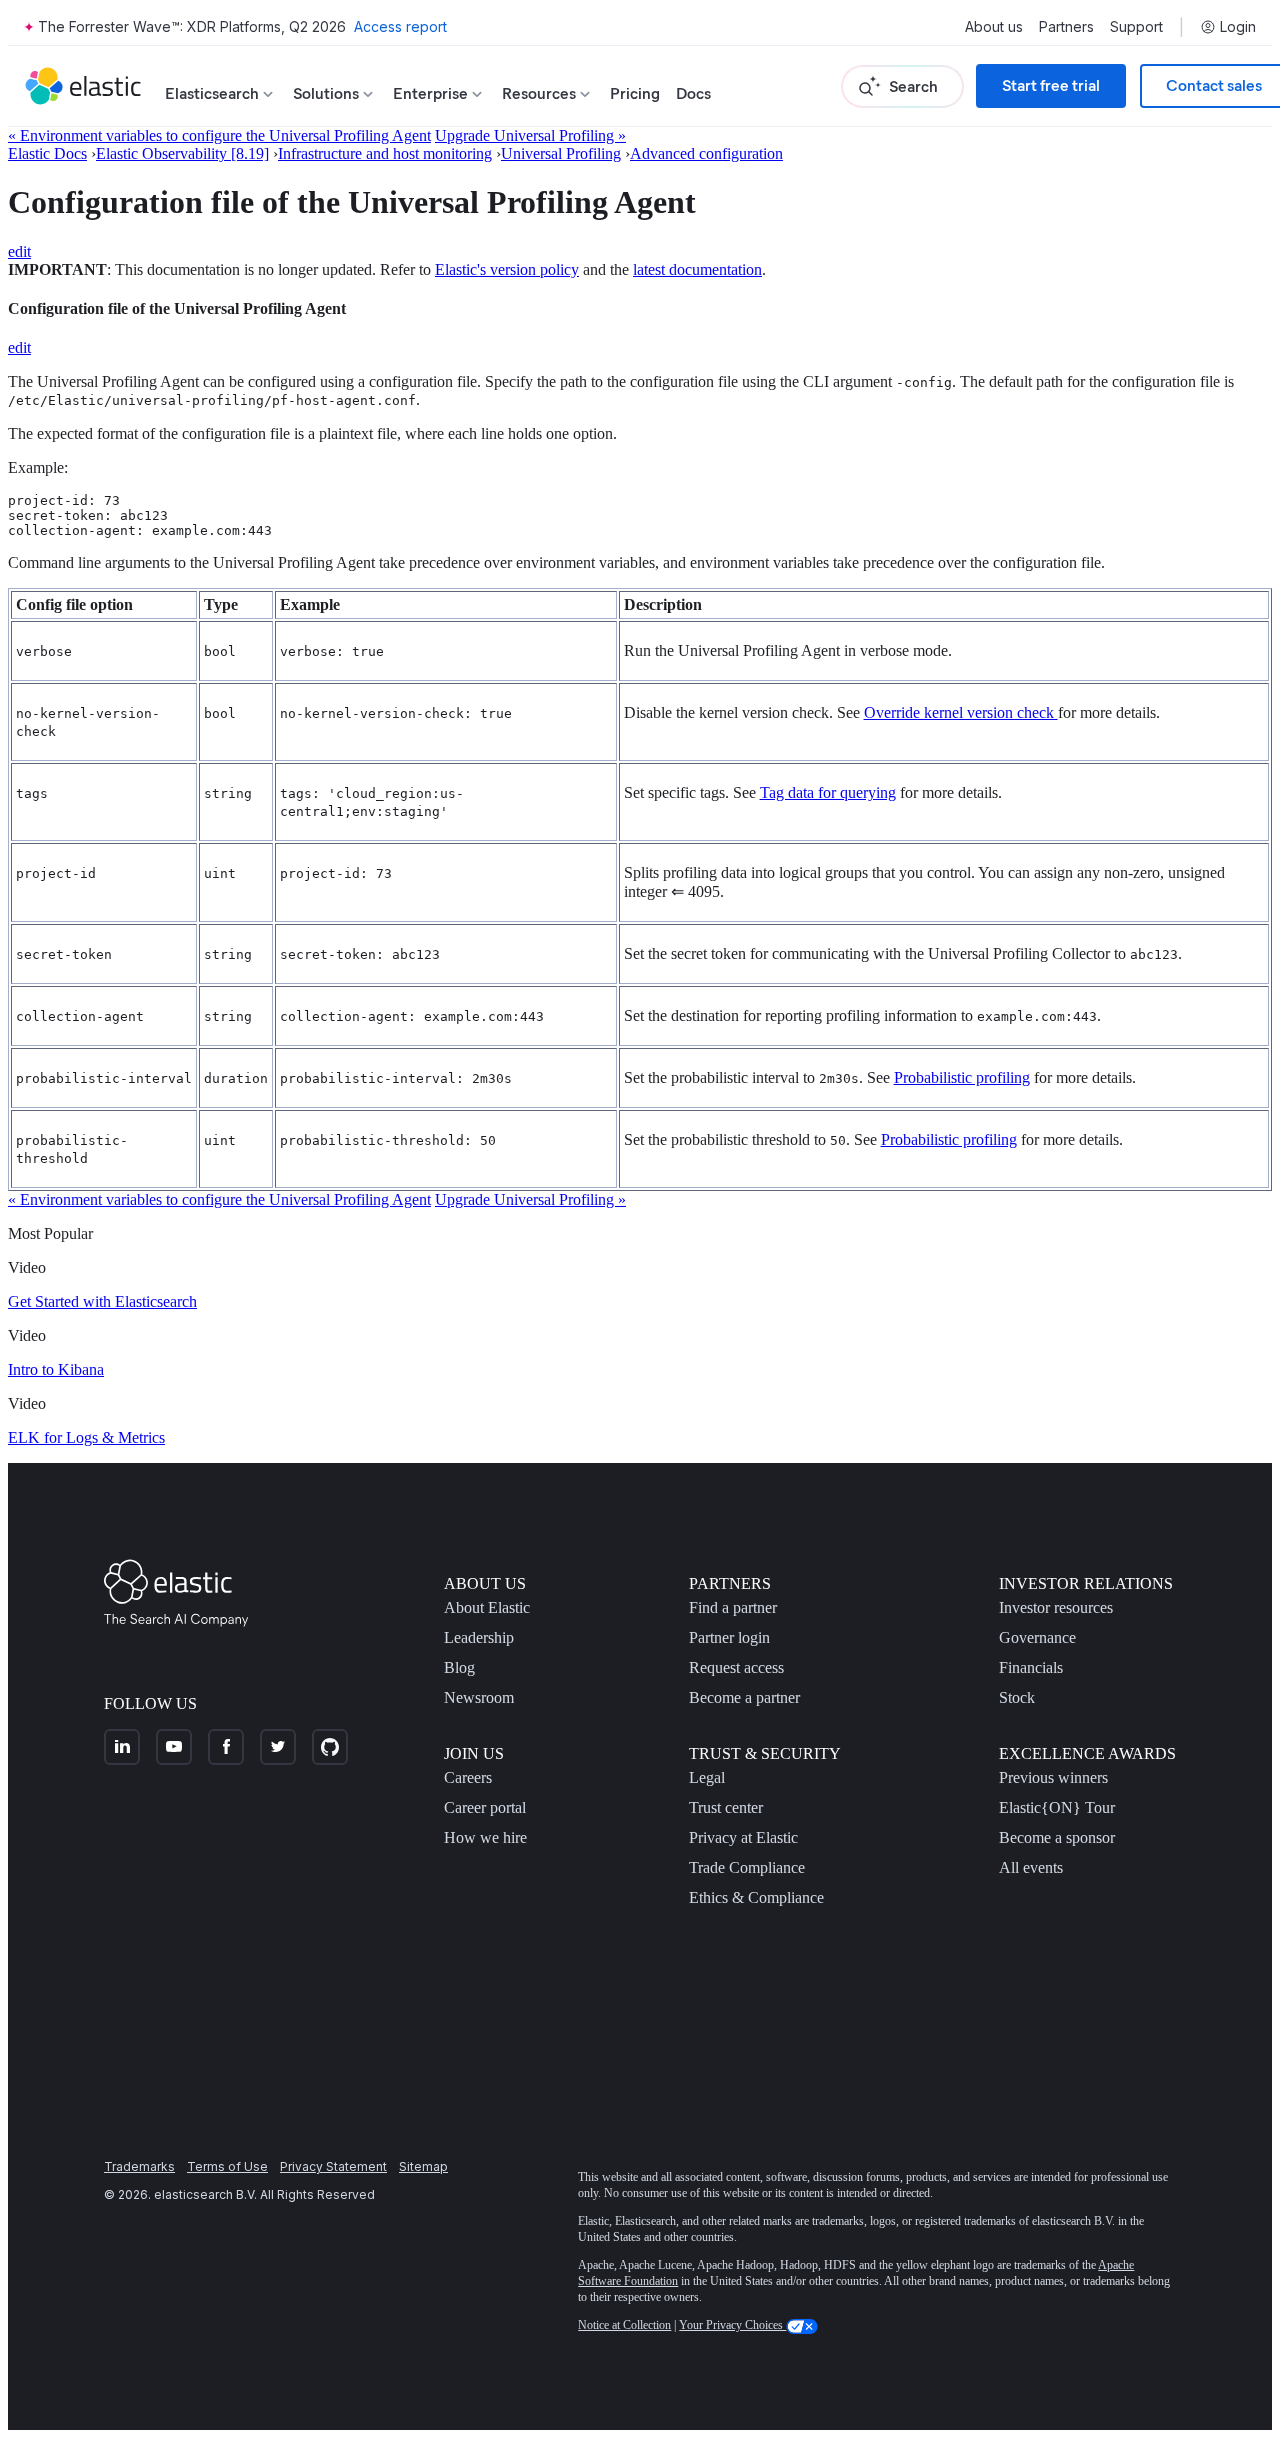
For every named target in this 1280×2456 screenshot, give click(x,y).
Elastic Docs (47, 153)
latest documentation (697, 269)
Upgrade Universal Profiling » (530, 135)
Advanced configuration (706, 153)
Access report (400, 26)
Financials (1031, 1667)
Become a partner (744, 1697)
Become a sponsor (1057, 1837)
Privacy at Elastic (743, 1837)
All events (1031, 1867)
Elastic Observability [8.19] (182, 153)
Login (1238, 27)
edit (19, 251)
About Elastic (487, 1607)
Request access (736, 1667)
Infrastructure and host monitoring (385, 153)
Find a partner (733, 1607)
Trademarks (139, 2166)
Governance (1037, 1637)
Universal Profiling (561, 153)
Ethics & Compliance (756, 1897)
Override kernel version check (961, 712)
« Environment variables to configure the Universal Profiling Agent (219, 135)
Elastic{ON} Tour (1057, 1807)
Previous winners (1053, 1777)
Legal (707, 1777)
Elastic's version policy (507, 269)
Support (1136, 27)
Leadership (479, 1637)
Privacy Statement (333, 2166)
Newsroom (479, 1697)
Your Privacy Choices (732, 2325)
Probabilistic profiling (962, 1077)
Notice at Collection (624, 2325)
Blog (459, 1667)
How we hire (485, 1837)
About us (994, 27)
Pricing (635, 93)
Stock (1017, 1697)
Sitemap (423, 2166)
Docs (693, 93)
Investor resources (1056, 1607)
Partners (1066, 27)
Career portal (485, 1807)
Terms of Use (227, 2166)
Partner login (729, 1637)
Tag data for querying (828, 792)
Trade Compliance (747, 1867)
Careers (468, 1777)
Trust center (726, 1807)
